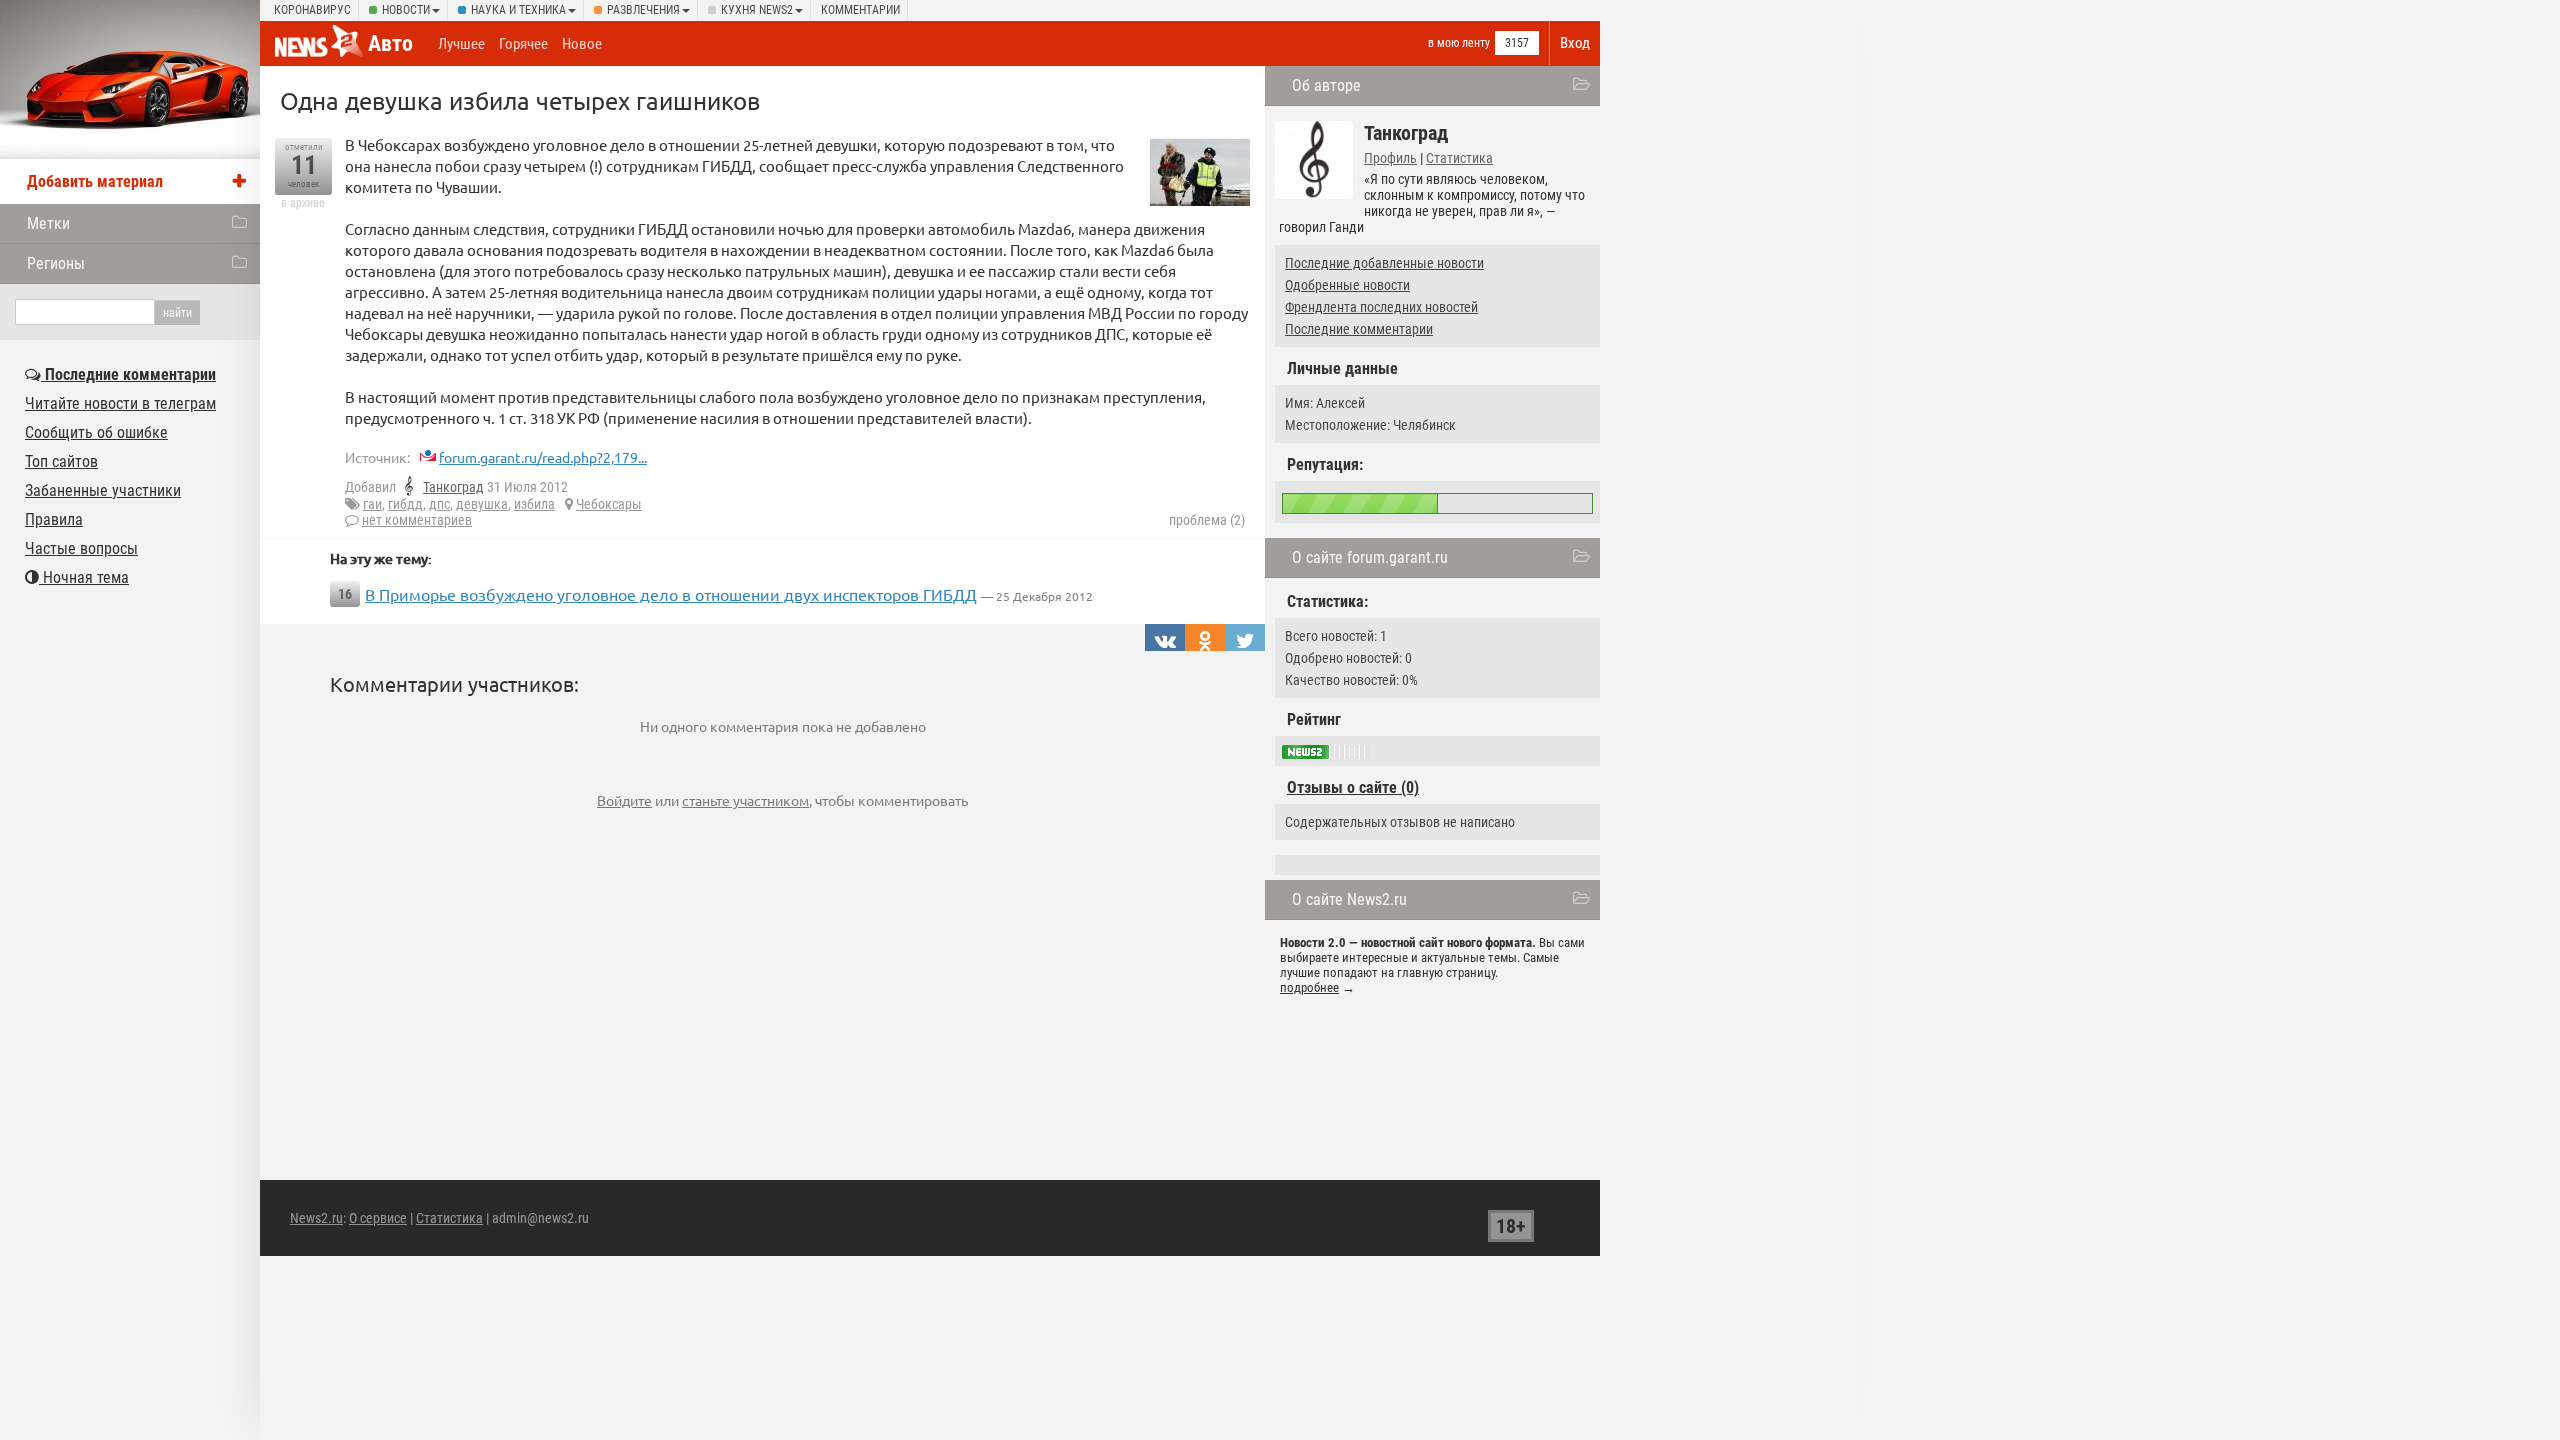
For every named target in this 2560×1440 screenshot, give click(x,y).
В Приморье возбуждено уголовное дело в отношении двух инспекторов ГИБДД (671, 594)
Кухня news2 (757, 10)
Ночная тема (84, 577)
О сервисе (378, 1218)
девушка (482, 504)
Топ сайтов (61, 461)
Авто (390, 43)
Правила (54, 519)
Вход (1575, 43)
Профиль (1390, 158)
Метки (48, 223)
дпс (439, 504)
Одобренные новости (1347, 285)
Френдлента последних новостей (1381, 307)
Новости (406, 10)
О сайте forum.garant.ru (1370, 557)
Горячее (523, 44)
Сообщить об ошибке (96, 432)
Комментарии (860, 10)
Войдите (624, 800)
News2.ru (316, 1218)
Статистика (1459, 158)
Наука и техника (518, 10)
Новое (582, 44)
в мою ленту (1459, 43)
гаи (372, 504)
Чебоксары (609, 504)
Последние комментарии (1359, 329)
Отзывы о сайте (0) (1353, 787)
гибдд (405, 504)
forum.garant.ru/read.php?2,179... (543, 457)
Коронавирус (312, 10)
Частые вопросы (81, 548)
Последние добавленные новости (1384, 263)
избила (534, 504)
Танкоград (453, 487)
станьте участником (745, 800)
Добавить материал (95, 181)
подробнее (1309, 987)
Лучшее (461, 44)
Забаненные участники (103, 490)
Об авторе (1326, 85)
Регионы (56, 263)
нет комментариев (417, 520)
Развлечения (643, 10)
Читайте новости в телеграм (120, 403)
